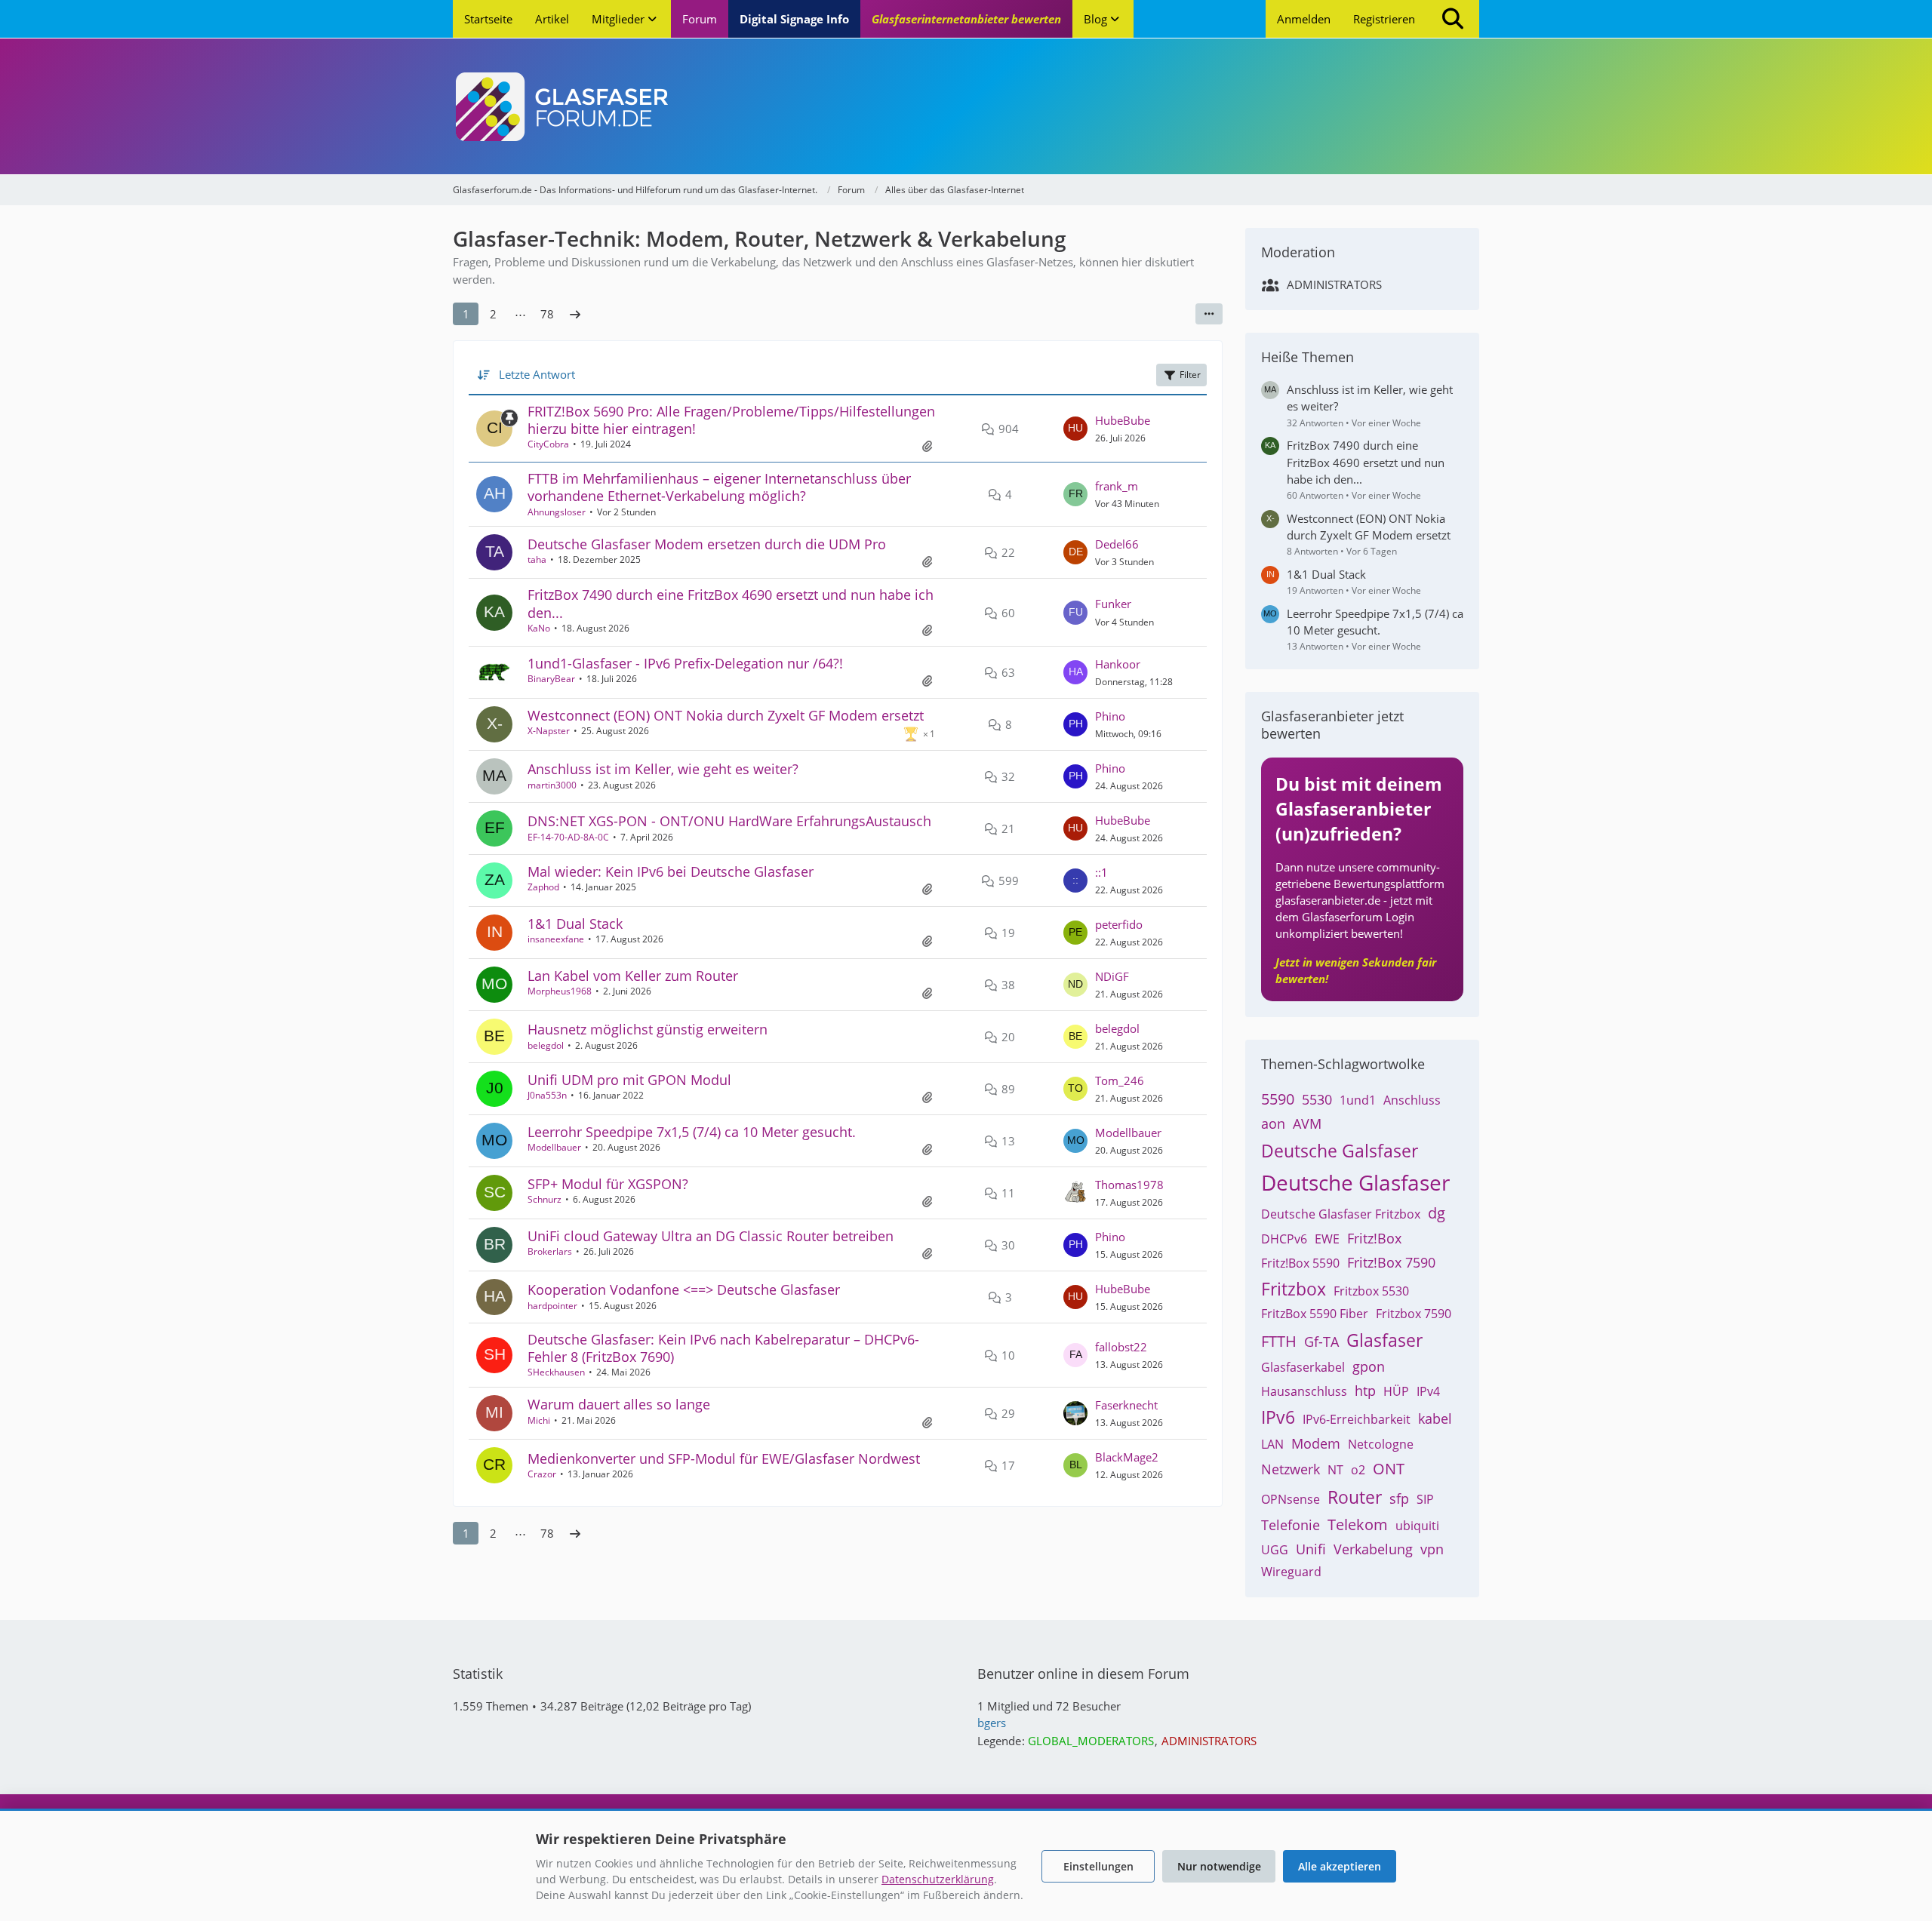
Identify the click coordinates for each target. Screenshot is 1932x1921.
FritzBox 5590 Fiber (1315, 1314)
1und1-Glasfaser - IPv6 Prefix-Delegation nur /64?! (685, 663)
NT (1335, 1470)
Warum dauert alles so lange (619, 1404)
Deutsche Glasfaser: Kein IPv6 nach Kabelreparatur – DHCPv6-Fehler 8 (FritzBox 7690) (723, 1348)
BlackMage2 (1127, 1457)
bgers (992, 1723)
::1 (1101, 872)
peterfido (1119, 924)
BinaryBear (551, 679)
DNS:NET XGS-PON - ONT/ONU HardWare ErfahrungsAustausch (729, 821)
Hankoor (1118, 664)
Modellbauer (554, 1147)
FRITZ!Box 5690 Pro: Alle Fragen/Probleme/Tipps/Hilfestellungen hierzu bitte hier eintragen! (731, 420)
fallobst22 (1121, 1347)
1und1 (1358, 1100)
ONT (1389, 1469)
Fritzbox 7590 (1414, 1314)
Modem (1316, 1443)
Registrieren (1384, 19)
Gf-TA (1321, 1342)
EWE (1327, 1239)
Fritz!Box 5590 (1300, 1263)
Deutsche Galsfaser (1340, 1151)
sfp (1399, 1498)
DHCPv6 (1284, 1239)
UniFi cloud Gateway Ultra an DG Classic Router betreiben (711, 1236)
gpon (1369, 1366)
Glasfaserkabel (1303, 1367)
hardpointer (552, 1306)
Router (1355, 1497)
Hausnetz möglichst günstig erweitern (648, 1029)
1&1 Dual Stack (575, 924)
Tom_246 (1120, 1080)
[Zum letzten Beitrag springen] (1075, 429)
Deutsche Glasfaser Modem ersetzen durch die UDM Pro (707, 544)
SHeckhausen (556, 1372)
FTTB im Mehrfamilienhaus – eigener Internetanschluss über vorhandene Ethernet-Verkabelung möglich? (719, 487)
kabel (1435, 1418)
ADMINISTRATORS (1334, 284)
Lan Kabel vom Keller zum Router (633, 976)
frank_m (1117, 486)
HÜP (1396, 1391)
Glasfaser (1384, 1340)
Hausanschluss (1304, 1391)
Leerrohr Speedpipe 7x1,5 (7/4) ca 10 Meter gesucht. (692, 1132)
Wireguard (1291, 1572)
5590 (1278, 1099)
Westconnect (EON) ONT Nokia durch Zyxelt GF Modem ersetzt (726, 715)
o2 (1358, 1470)
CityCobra (548, 444)
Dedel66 (1117, 544)
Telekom (1358, 1525)
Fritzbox (1294, 1289)
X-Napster (549, 731)
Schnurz (545, 1199)
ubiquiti (1417, 1526)
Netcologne (1381, 1444)
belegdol (546, 1045)
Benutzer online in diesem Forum (1083, 1674)
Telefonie (1291, 1525)
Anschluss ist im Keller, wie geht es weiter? (663, 769)
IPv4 (1428, 1391)
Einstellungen (1098, 1866)
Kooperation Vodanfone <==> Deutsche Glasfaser (684, 1289)
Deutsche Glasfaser (1355, 1182)
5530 (1317, 1099)
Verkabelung (1373, 1549)
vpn (1432, 1549)
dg (1437, 1213)
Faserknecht (1126, 1405)
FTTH (1279, 1341)
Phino (1110, 716)
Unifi (1311, 1549)
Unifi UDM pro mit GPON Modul (629, 1080)
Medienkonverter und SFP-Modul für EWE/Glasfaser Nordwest (724, 1458)
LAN (1272, 1444)
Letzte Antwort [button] (537, 374)
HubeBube (1123, 420)
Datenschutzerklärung (938, 1879)
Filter (1190, 375)
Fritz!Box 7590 (1391, 1262)
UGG (1275, 1550)
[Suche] (1453, 19)
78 (547, 314)
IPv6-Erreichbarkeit (1357, 1419)
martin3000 (552, 785)
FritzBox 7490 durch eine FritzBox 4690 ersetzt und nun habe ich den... (731, 603)
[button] (1209, 314)
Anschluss (1412, 1100)
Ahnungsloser (557, 512)
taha (537, 559)
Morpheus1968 (560, 991)
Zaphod (543, 887)
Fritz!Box (1374, 1238)
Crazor (542, 1474)
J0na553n (547, 1095)
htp (1365, 1391)
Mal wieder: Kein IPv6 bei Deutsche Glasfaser (671, 871)
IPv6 (1278, 1417)
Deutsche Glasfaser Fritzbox (1341, 1214)
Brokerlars (550, 1251)
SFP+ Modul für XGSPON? (608, 1184)
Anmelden (1304, 19)
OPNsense (1291, 1499)
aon (1273, 1123)
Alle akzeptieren (1340, 1866)
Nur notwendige (1219, 1866)
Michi (539, 1420)
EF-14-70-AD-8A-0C (568, 837)
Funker (1113, 604)
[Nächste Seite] (575, 314)
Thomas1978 (1129, 1185)
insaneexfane (556, 939)
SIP (1425, 1499)
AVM (1307, 1123)
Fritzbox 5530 (1371, 1291)
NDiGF (1112, 976)
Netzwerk (1291, 1469)
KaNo (539, 628)
